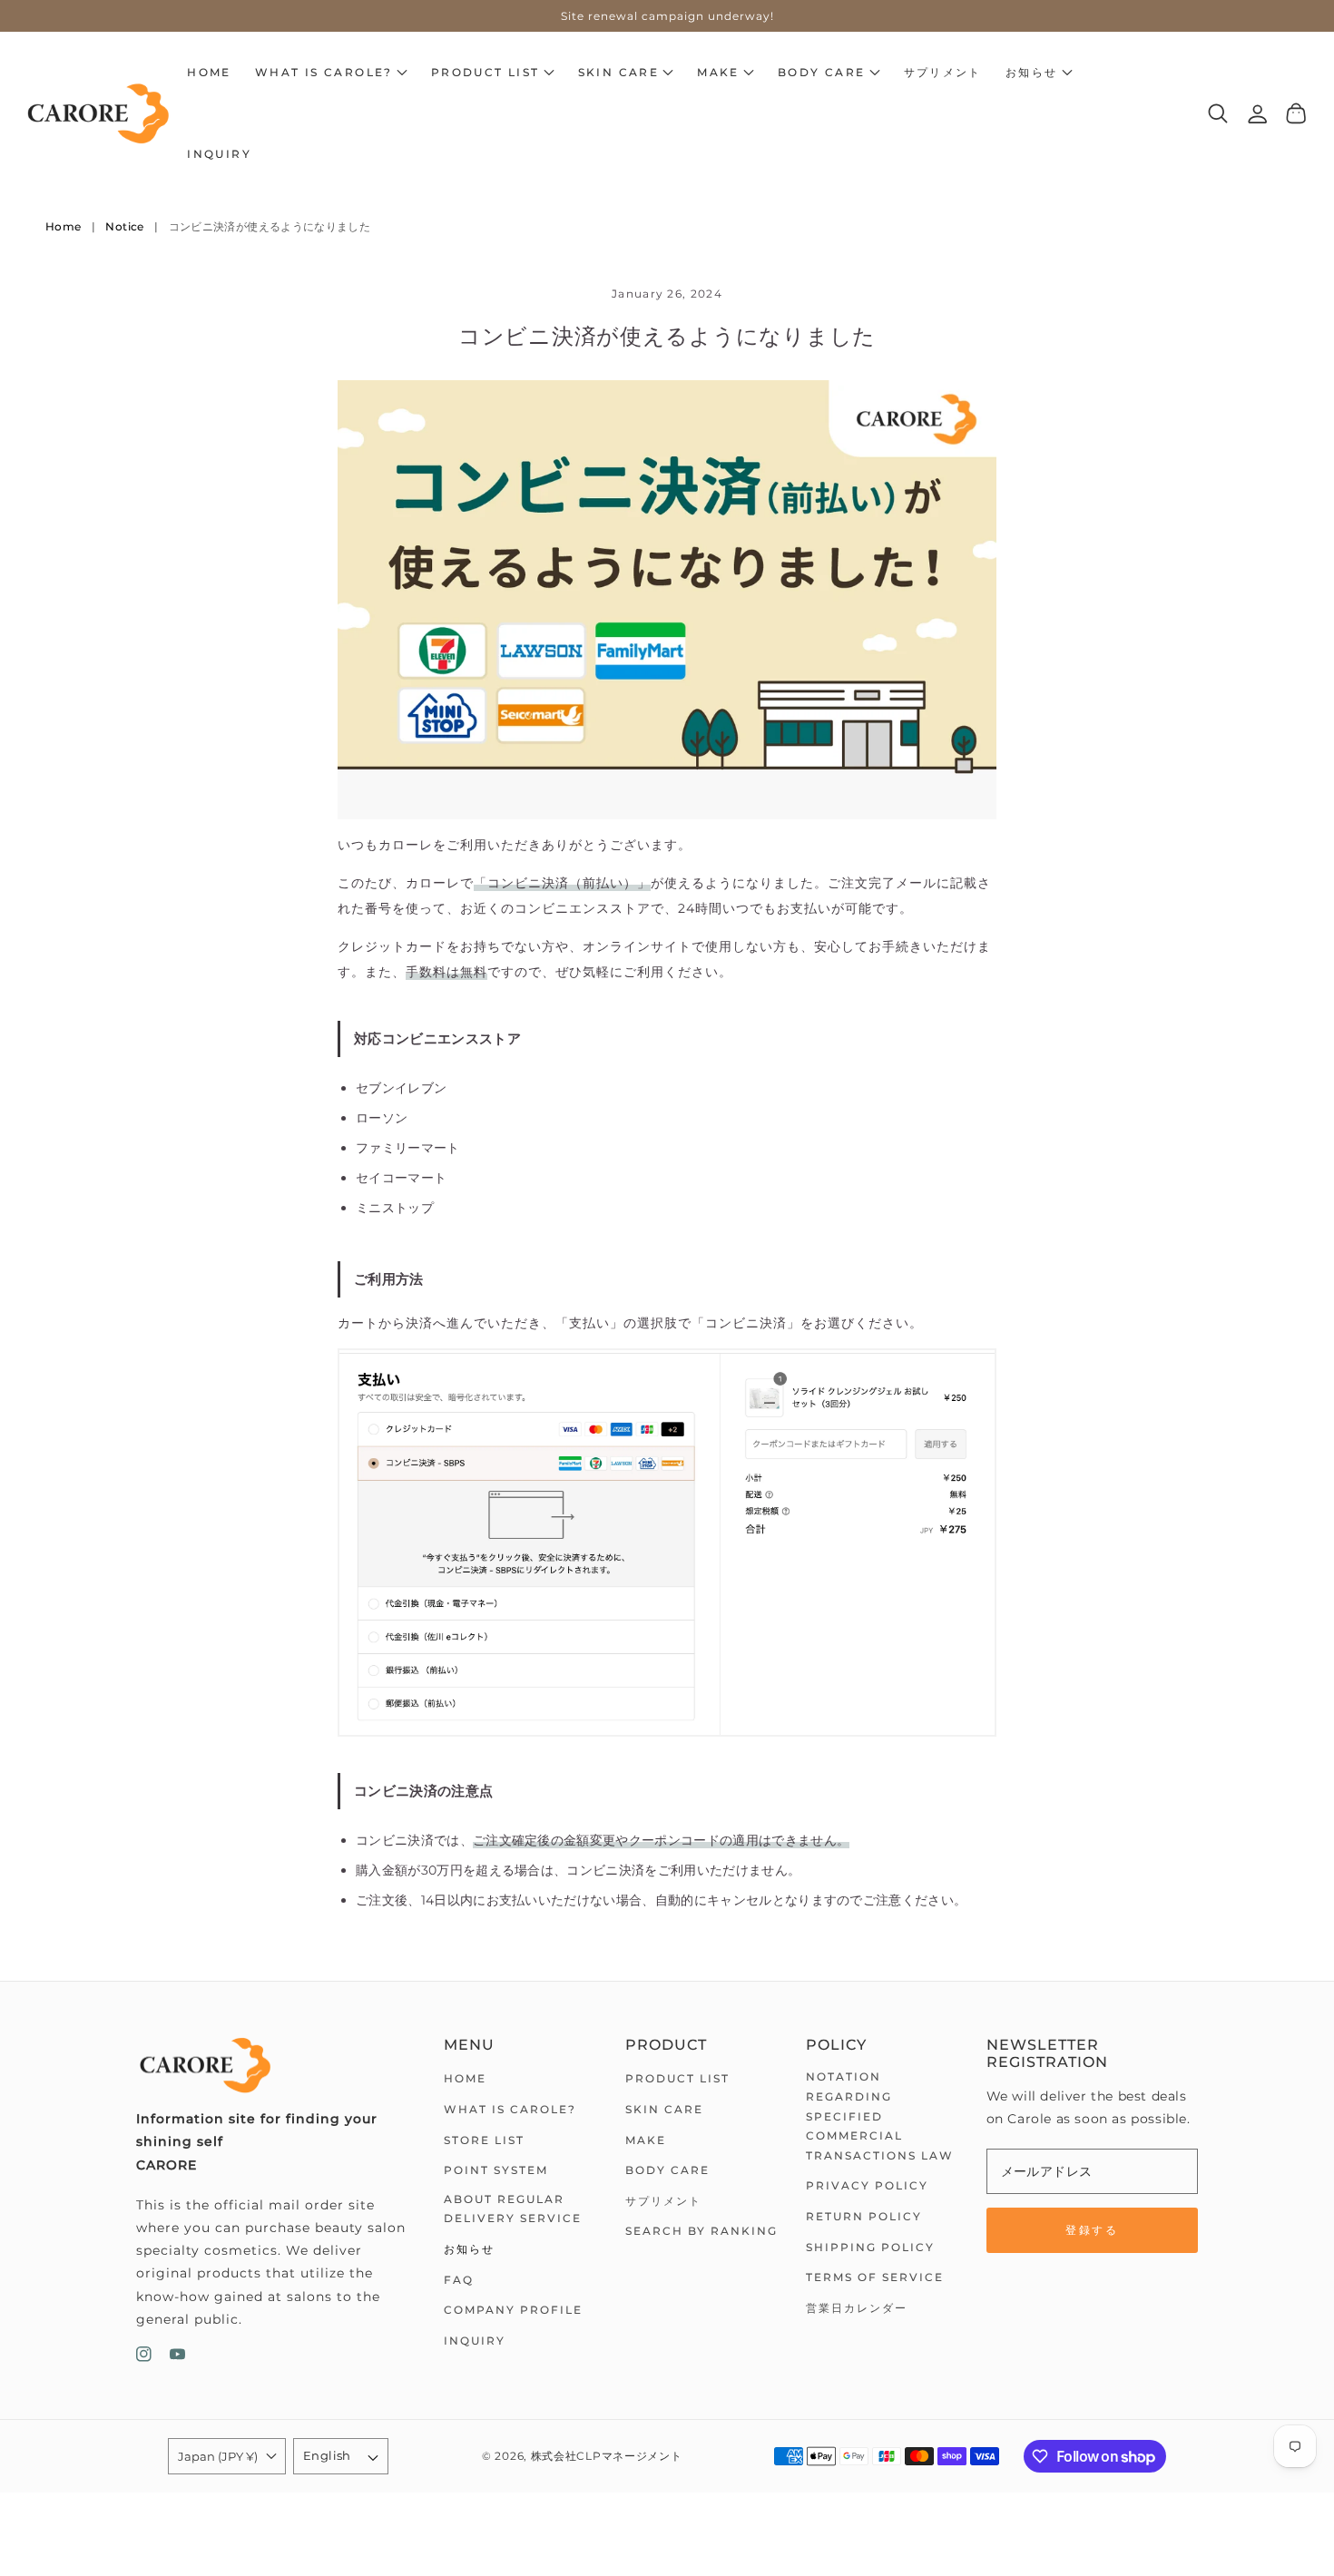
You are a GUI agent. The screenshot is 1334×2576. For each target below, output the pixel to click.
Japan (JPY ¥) (218, 2456)
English (327, 2455)
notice (124, 226)
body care (667, 2170)
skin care (664, 2109)
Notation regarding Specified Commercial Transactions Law (880, 2116)
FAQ (459, 2280)
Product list (677, 2078)
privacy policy (867, 2185)
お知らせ (469, 2249)
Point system (496, 2170)
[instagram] (144, 2358)
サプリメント (663, 2201)
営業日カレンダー (857, 2308)
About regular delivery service (513, 2209)
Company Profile (513, 2310)
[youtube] (177, 2358)
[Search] (1218, 113)
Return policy (864, 2216)
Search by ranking (701, 2231)
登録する (1092, 2230)
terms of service (875, 2277)
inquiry (475, 2341)
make (646, 2140)
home (465, 2078)
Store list (484, 2140)
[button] (331, 73)
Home (63, 226)
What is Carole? (510, 2109)
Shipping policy (870, 2247)
